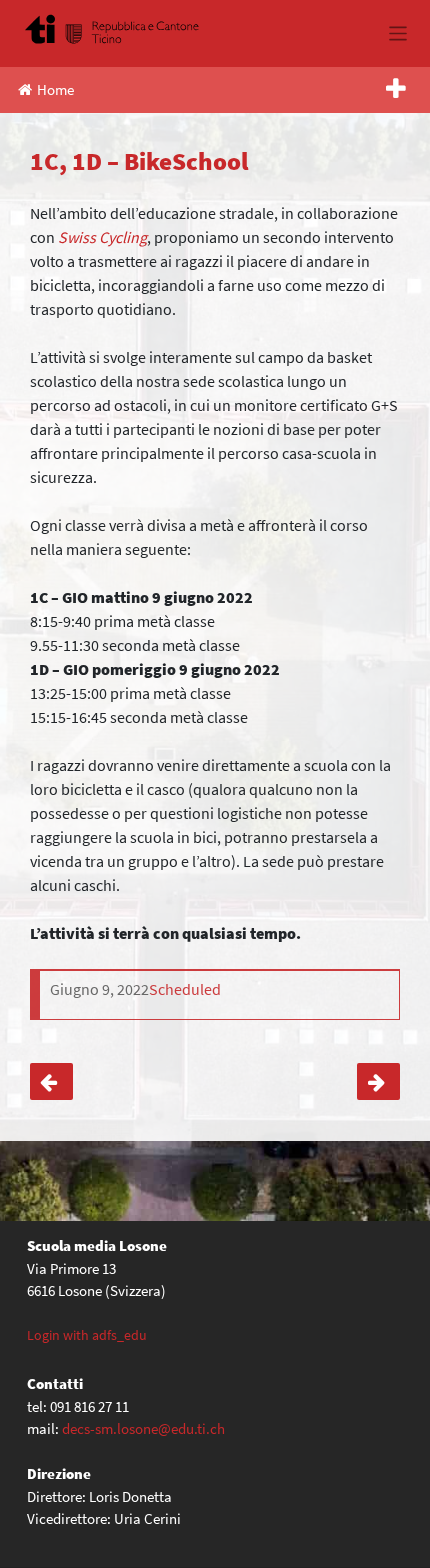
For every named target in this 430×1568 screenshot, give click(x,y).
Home (55, 89)
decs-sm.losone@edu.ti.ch (143, 1428)
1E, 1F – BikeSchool (378, 1082)
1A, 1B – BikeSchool (51, 1082)
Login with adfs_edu (87, 1335)
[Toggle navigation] (398, 33)
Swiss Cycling (102, 237)
